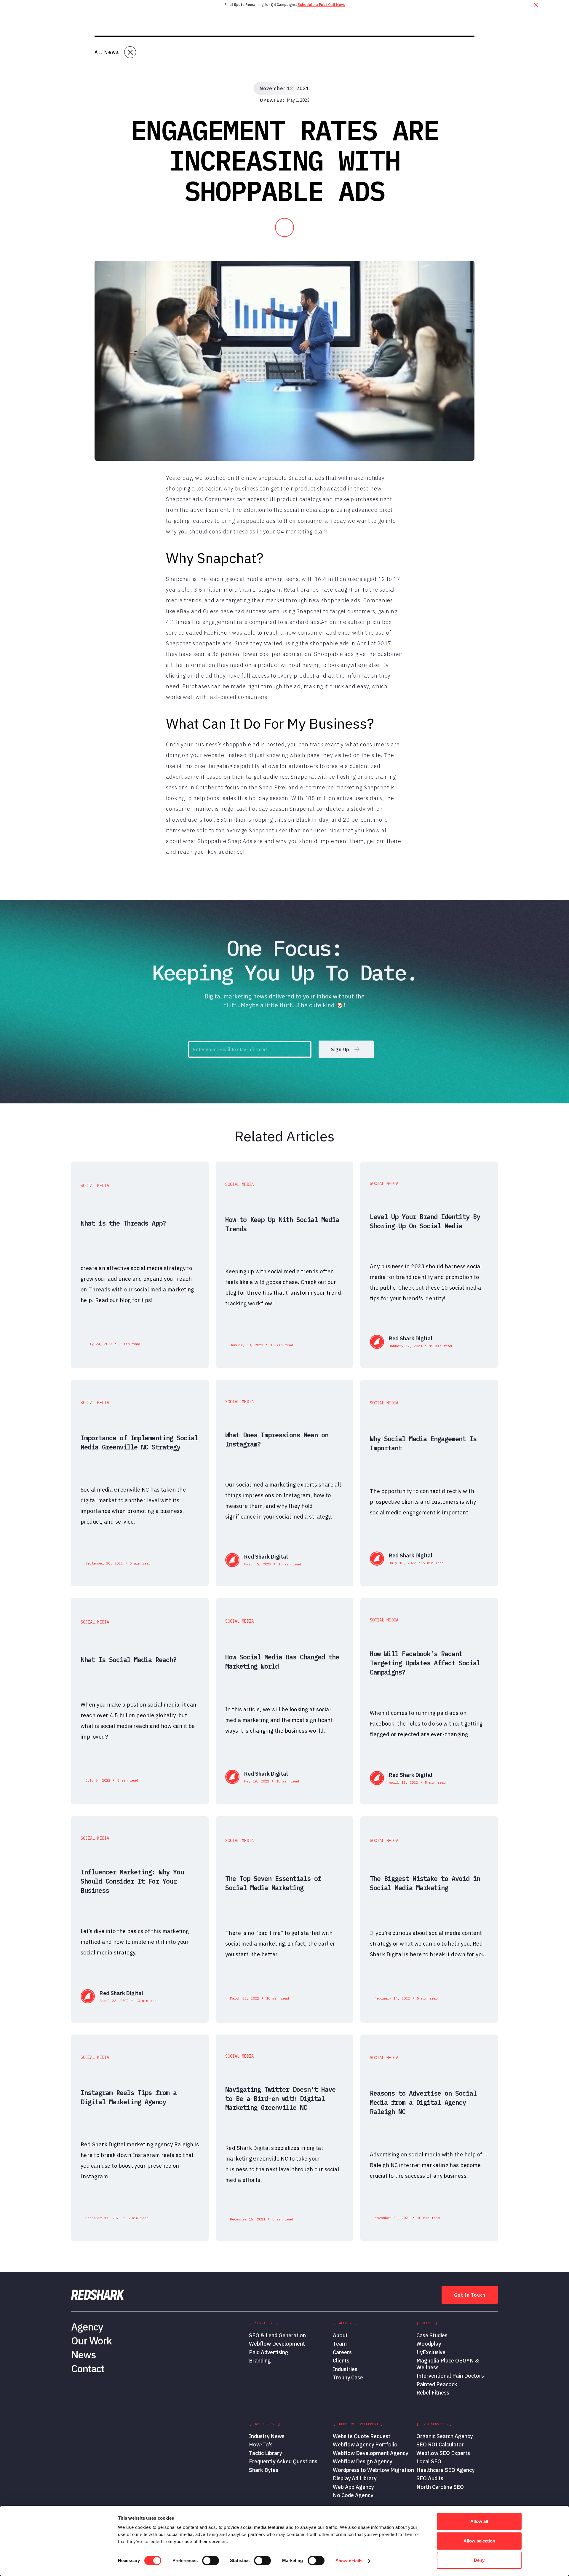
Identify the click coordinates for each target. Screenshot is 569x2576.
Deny (479, 2560)
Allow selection (479, 2541)
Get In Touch (470, 2295)
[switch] (211, 2561)
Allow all (479, 2521)
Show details (349, 2561)
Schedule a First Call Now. (321, 5)
